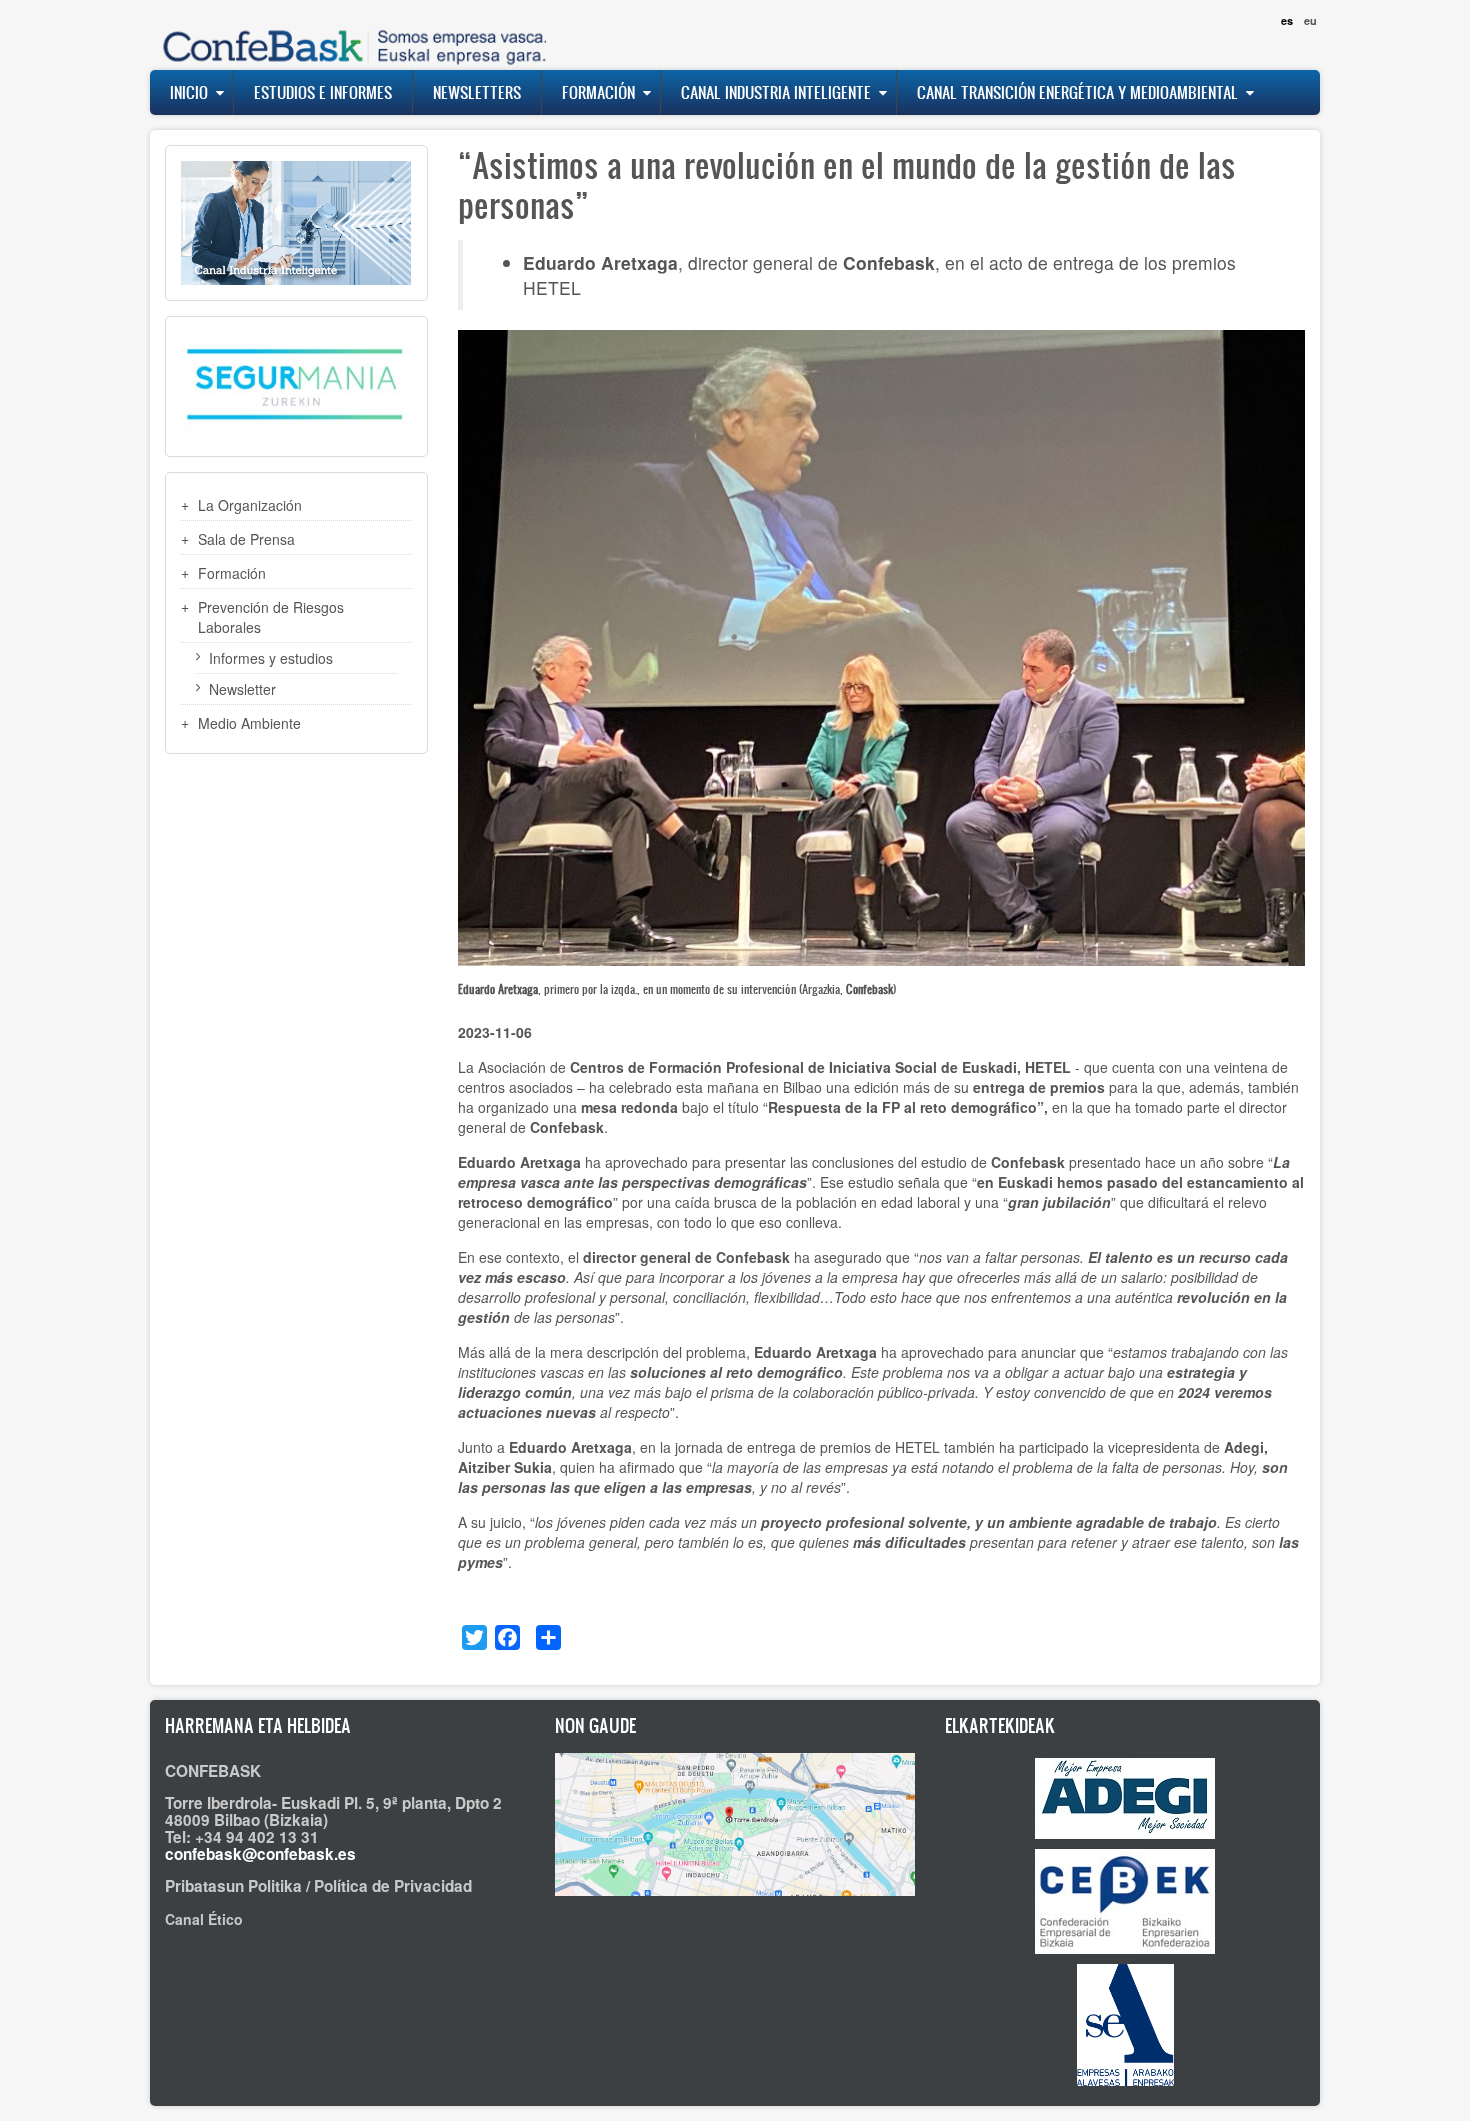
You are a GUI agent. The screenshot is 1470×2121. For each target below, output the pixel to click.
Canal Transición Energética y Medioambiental (1077, 92)
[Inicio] (350, 34)
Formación (598, 92)
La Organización (250, 505)
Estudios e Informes (323, 92)
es (1287, 20)
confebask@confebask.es (260, 1854)
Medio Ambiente (249, 723)
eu (1310, 20)
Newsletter (242, 689)
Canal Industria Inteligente (776, 92)
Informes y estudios (271, 658)
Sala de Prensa (246, 539)
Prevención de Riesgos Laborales (271, 617)
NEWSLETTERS (477, 92)
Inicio (189, 92)
